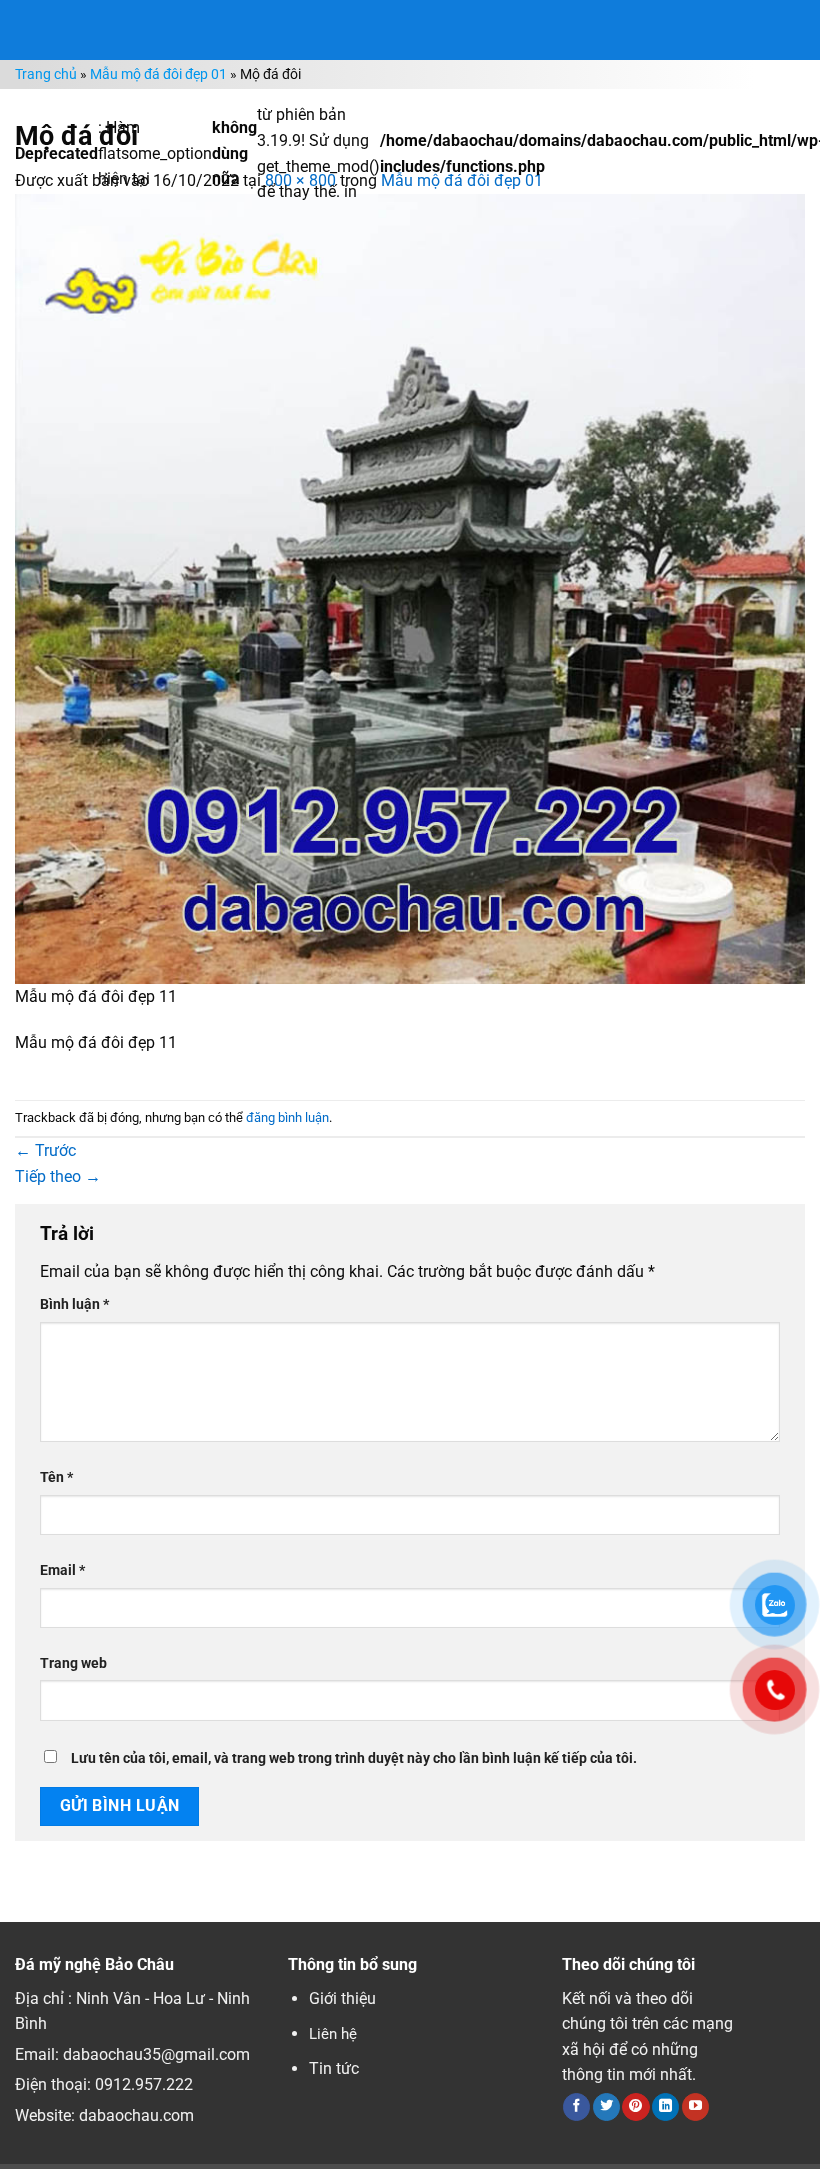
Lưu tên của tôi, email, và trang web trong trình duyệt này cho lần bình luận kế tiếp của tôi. (354, 1758)
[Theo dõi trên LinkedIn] (665, 2107)
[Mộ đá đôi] (410, 587)
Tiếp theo (58, 1176)
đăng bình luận (287, 1117)
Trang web (73, 1663)
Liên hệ (333, 2034)
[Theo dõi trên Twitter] (606, 2107)
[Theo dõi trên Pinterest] (635, 2107)
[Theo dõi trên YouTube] (695, 2107)
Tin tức (334, 2068)
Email (62, 1570)
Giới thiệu (342, 1998)
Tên (56, 1477)
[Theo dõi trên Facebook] (576, 2107)
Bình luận (74, 1304)
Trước (45, 1150)
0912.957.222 (144, 2084)
